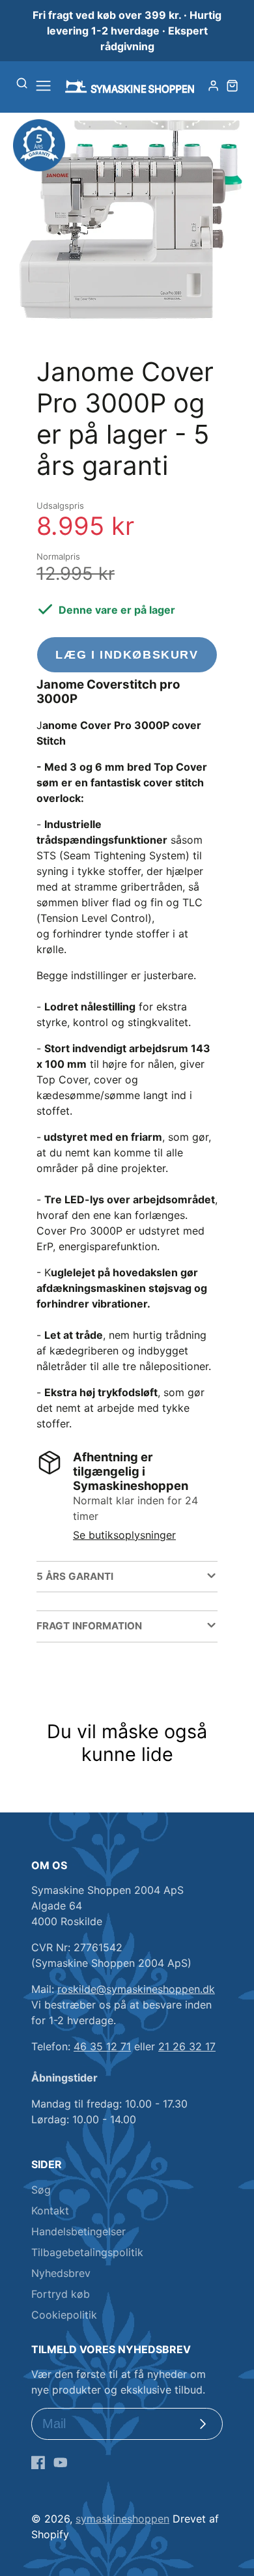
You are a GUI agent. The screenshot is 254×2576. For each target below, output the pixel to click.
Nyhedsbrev (61, 2273)
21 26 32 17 (187, 2046)
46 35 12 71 (102, 2046)
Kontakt (50, 2211)
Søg (41, 2190)
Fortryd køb (61, 2294)
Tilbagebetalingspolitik (87, 2252)
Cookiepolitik (64, 2315)
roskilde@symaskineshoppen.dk (136, 1989)
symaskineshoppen (122, 2519)
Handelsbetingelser (78, 2231)
